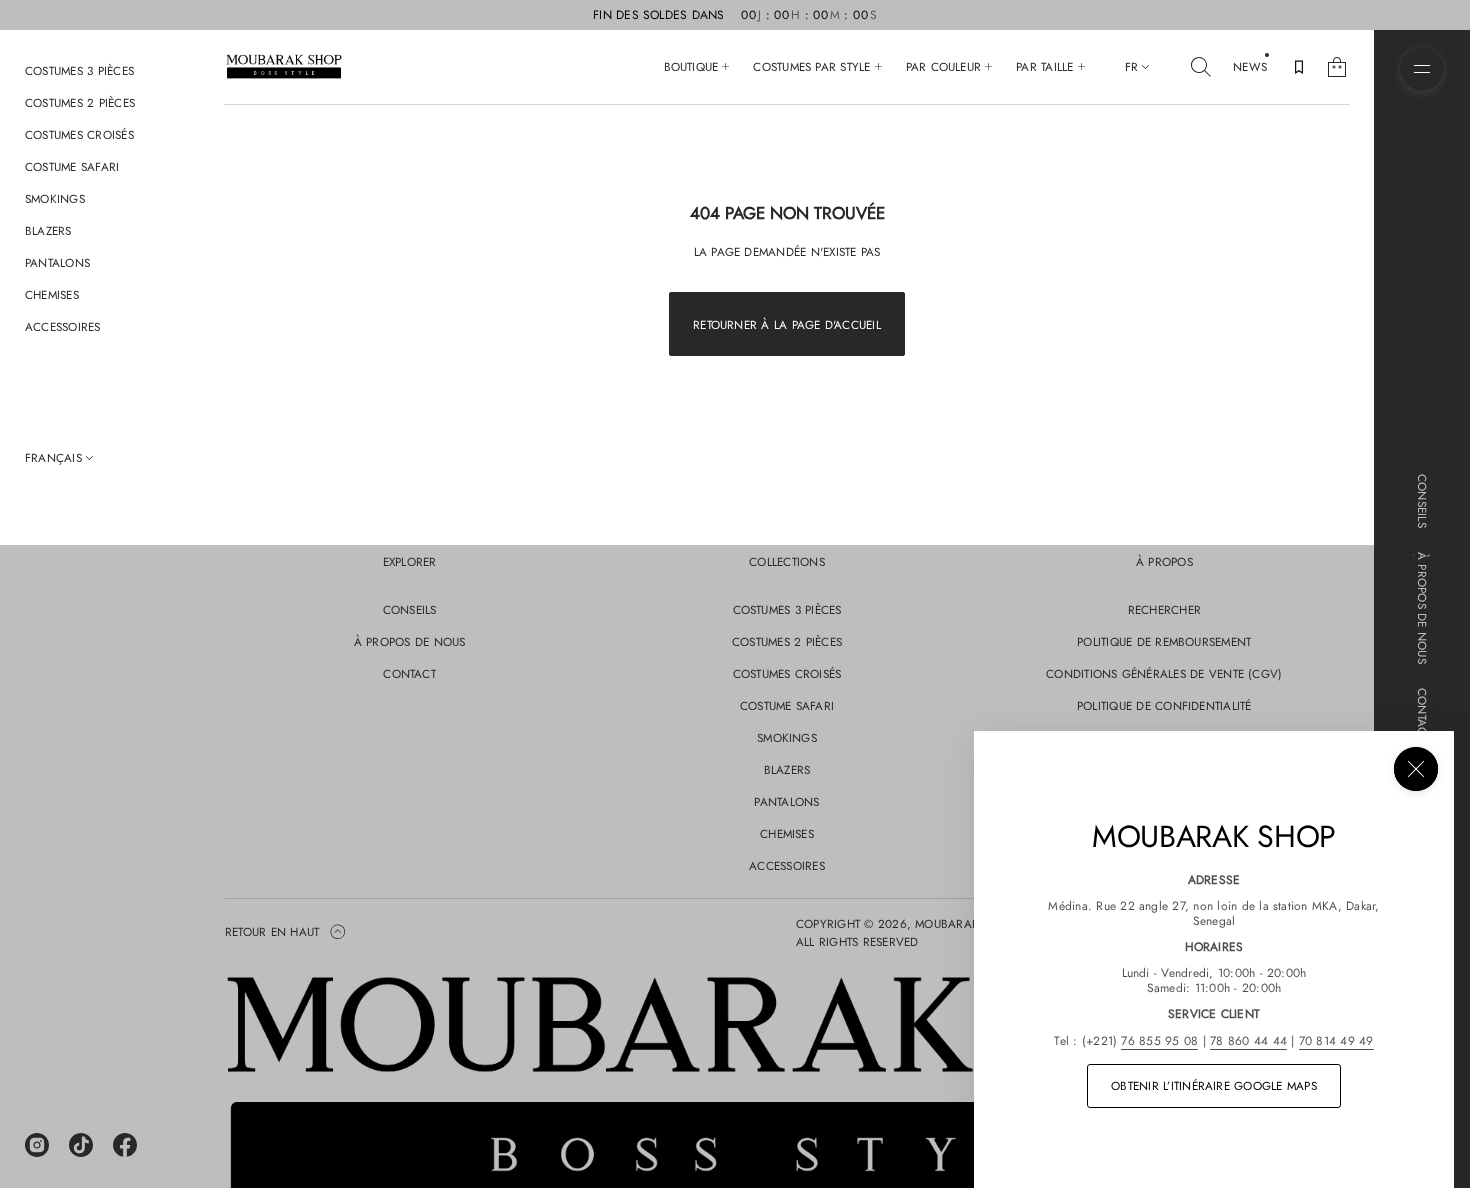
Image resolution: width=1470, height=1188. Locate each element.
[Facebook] (125, 1145)
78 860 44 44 (1248, 1041)
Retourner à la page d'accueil (787, 324)
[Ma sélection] (1299, 67)
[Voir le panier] (1337, 67)
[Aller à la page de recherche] (1201, 67)
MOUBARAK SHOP (964, 923)
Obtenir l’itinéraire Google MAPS (1214, 1085)
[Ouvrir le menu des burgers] (1422, 69)
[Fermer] (1416, 769)
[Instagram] (37, 1145)
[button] (1201, 67)
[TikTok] (81, 1145)
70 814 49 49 (1336, 1041)
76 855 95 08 (1159, 1041)
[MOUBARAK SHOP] (284, 67)
